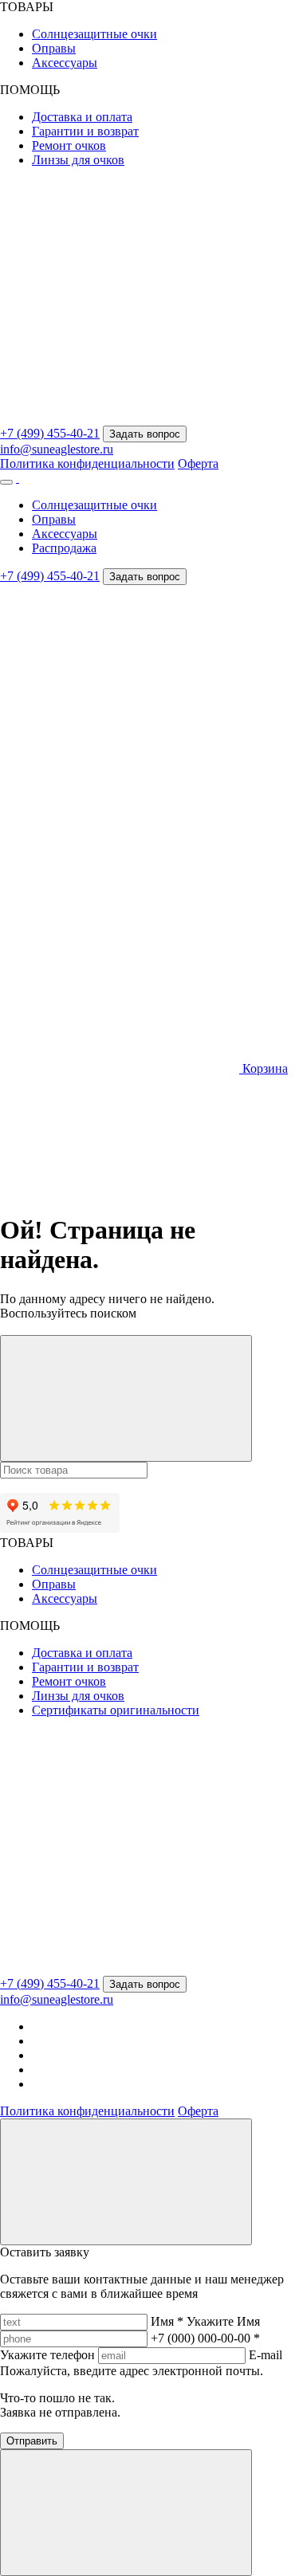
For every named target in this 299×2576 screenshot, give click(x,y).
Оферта (198, 463)
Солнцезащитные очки (94, 34)
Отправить (32, 2441)
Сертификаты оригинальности (116, 1710)
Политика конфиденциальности (87, 463)
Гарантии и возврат (85, 131)
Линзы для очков (78, 160)
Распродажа (64, 548)
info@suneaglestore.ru (57, 449)
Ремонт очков (69, 145)
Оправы (54, 48)
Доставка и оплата (82, 117)
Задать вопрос (145, 434)
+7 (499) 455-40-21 (50, 433)
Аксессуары (65, 63)
